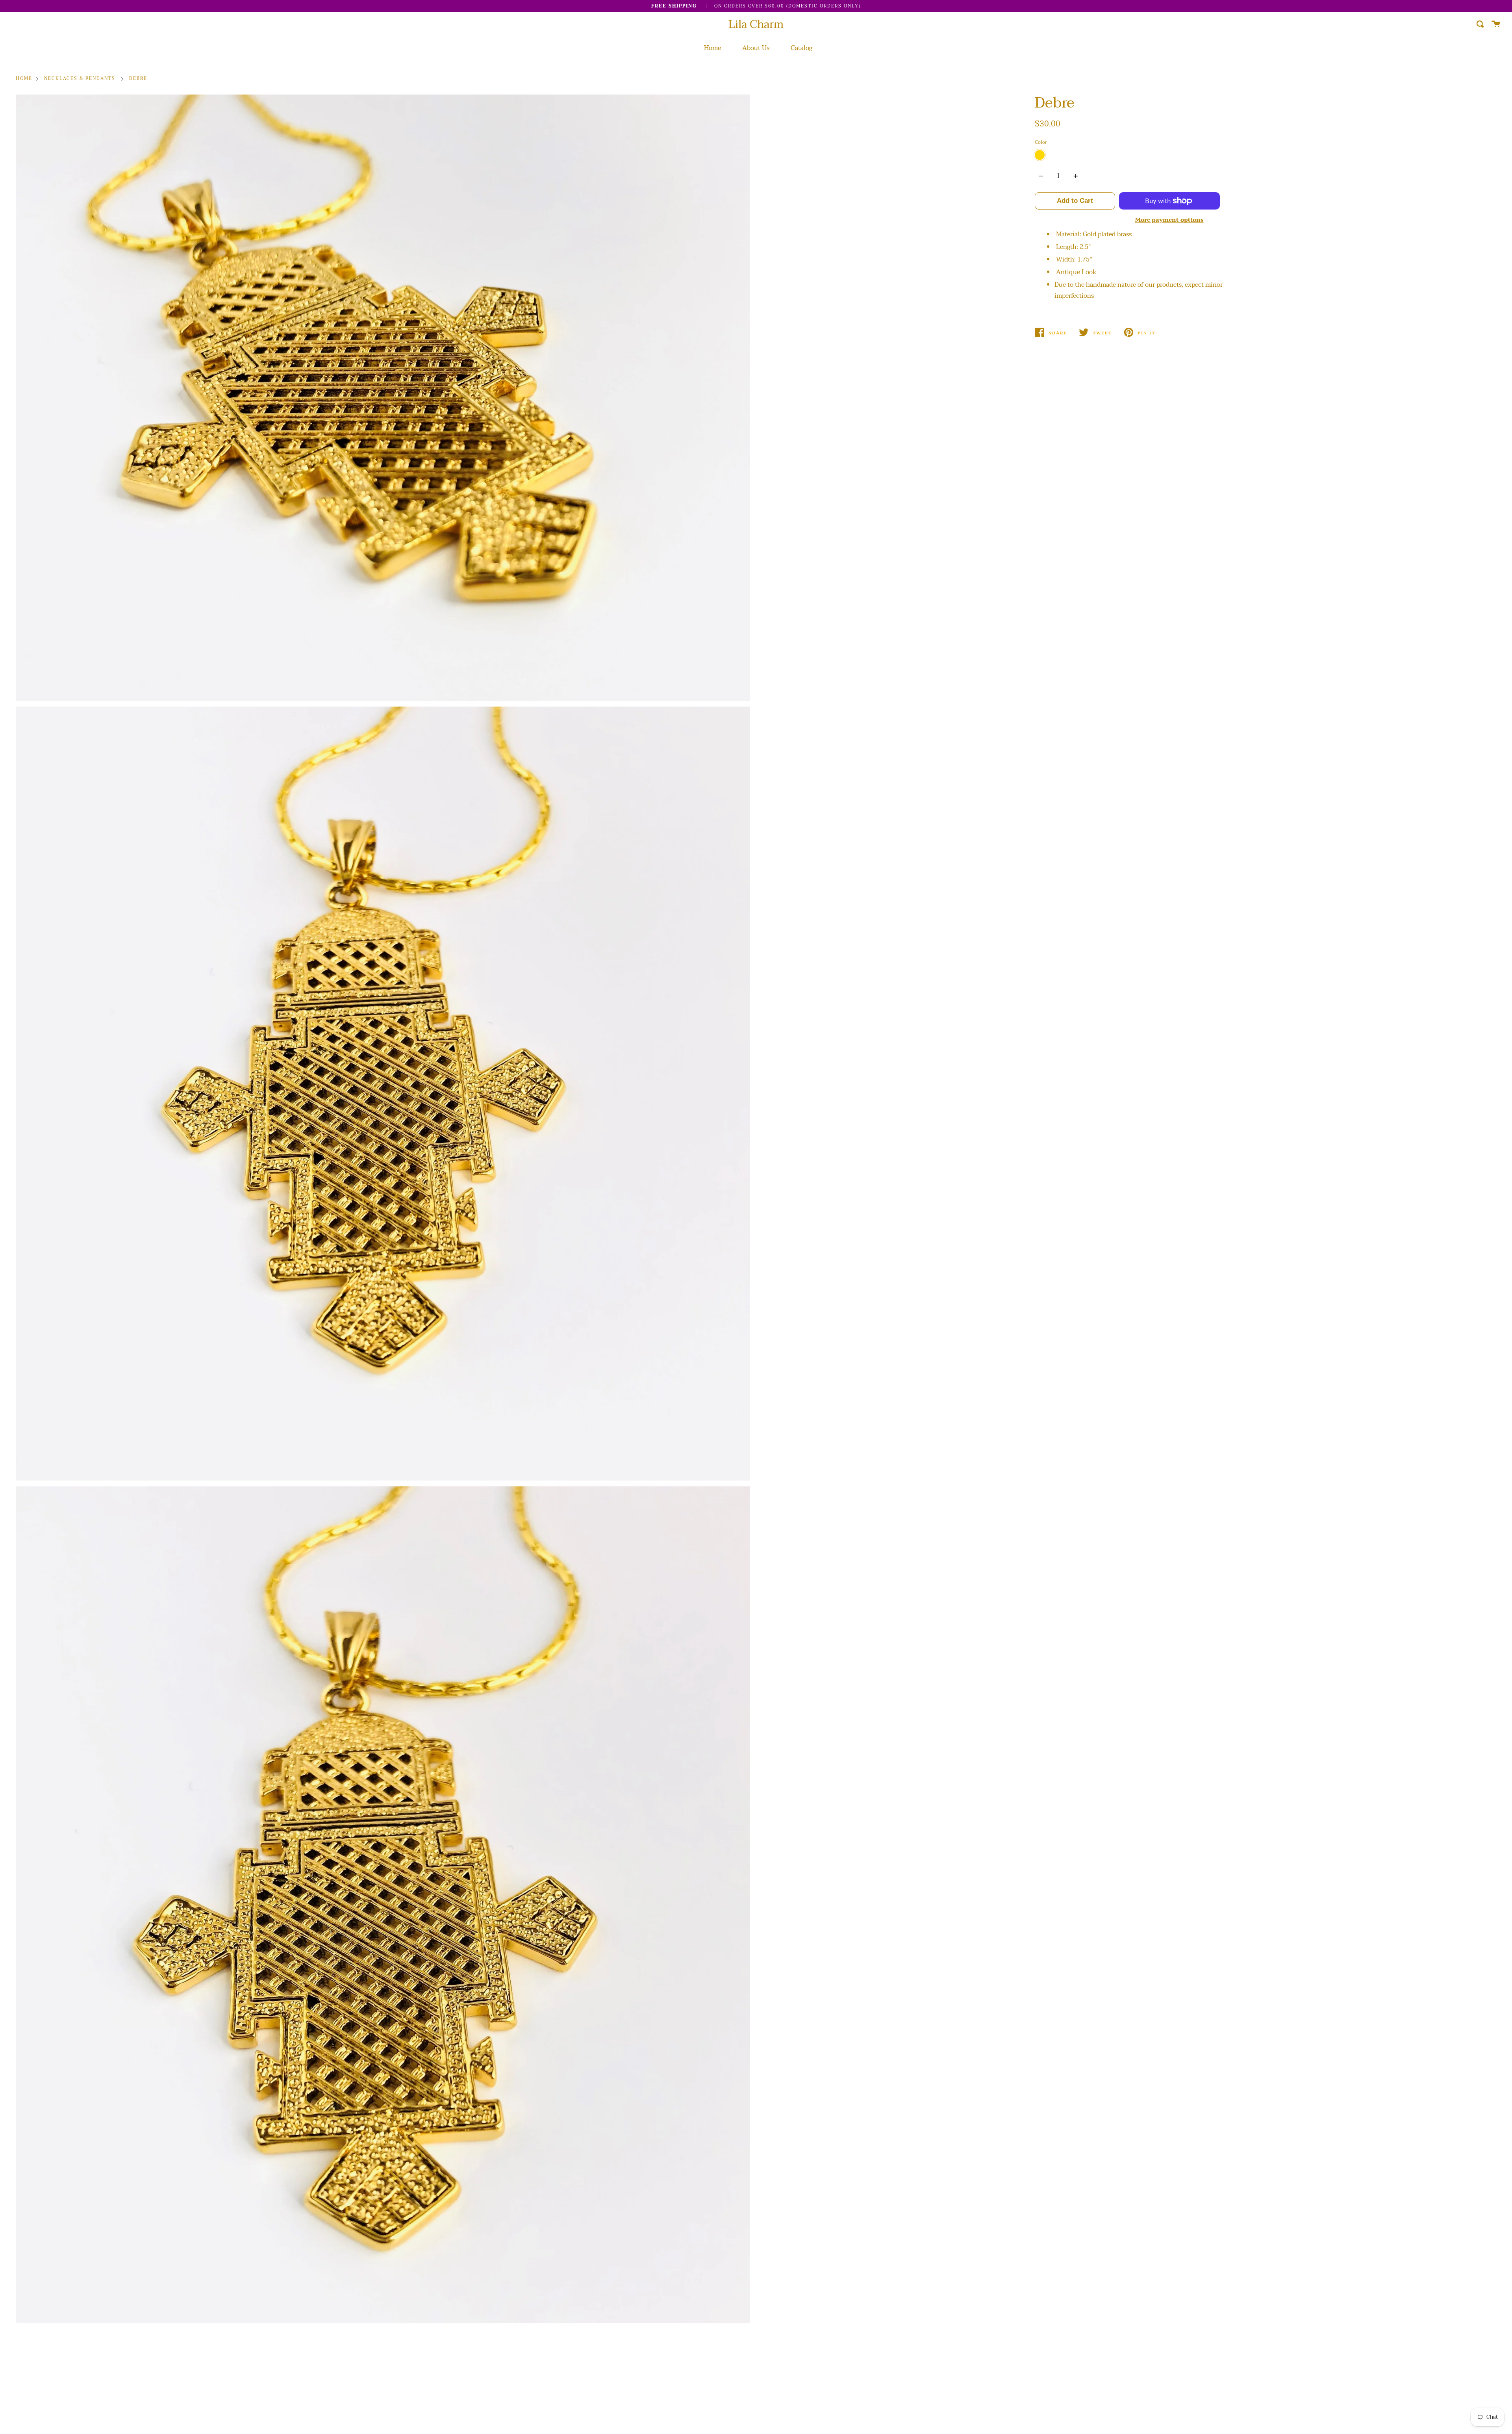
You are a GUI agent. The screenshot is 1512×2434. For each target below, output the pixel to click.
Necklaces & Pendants (80, 79)
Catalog (801, 48)
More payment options (1169, 220)
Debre (138, 79)
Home (712, 48)
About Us (756, 48)
